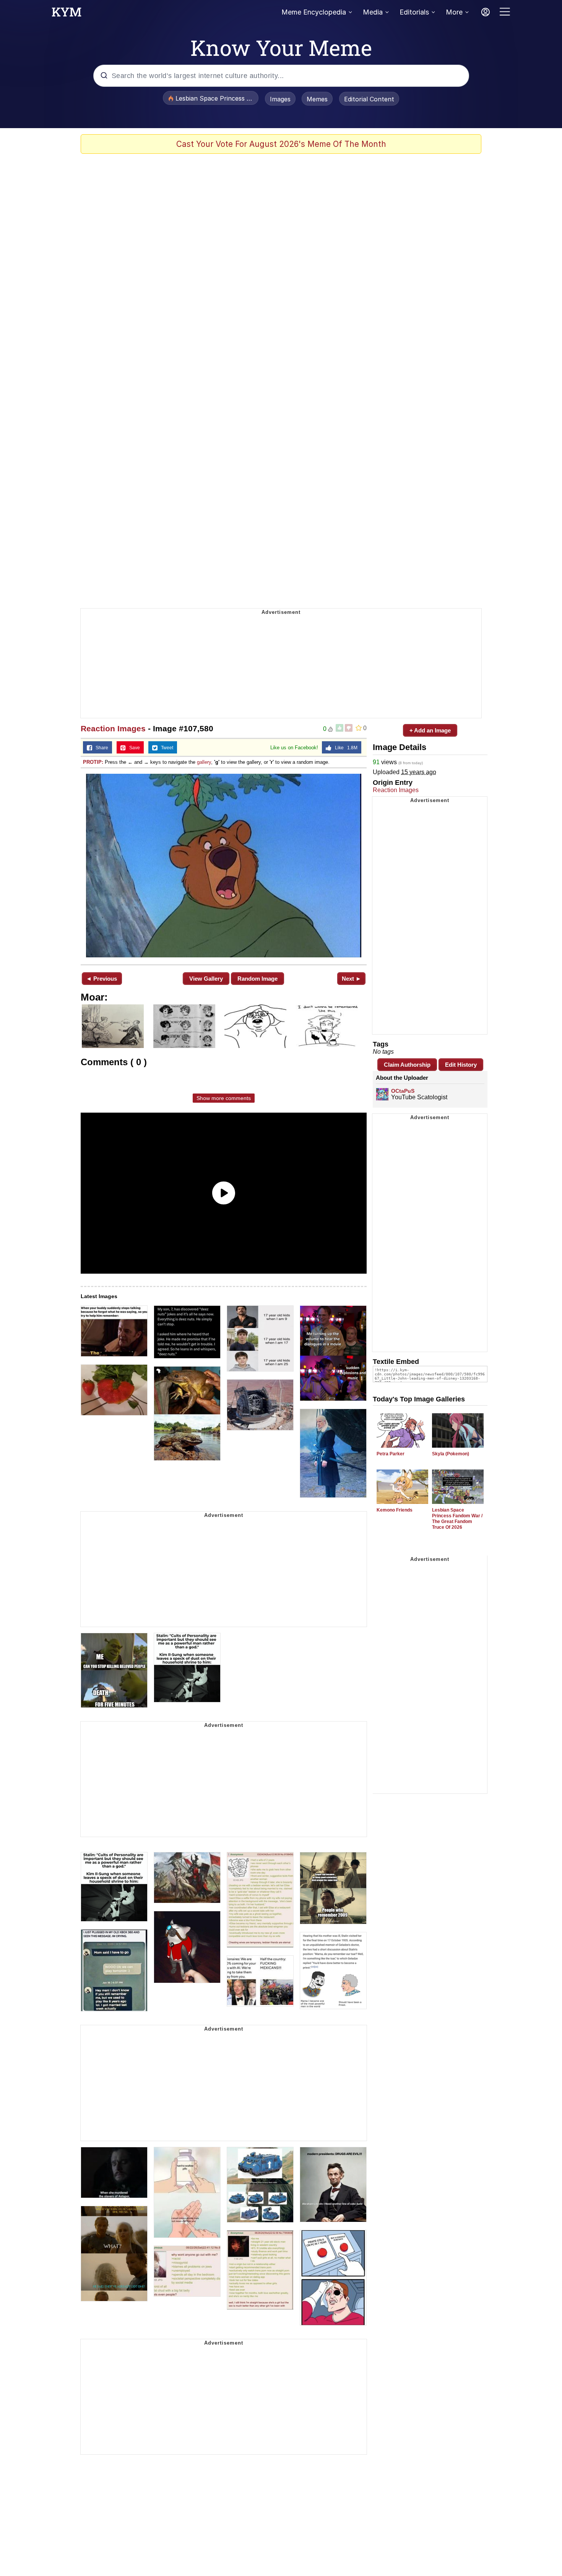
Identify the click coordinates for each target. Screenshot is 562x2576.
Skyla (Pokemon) (451, 1454)
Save (133, 748)
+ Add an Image (430, 730)
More (454, 12)
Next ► (352, 979)
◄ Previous (102, 979)
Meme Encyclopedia (314, 12)
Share (100, 748)
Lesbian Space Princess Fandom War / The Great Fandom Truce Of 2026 (457, 1519)
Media (373, 12)
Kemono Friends (395, 1510)
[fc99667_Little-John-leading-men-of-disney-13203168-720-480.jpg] (224, 866)
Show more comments (224, 1098)
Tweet (165, 748)
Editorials (414, 12)
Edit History (461, 1065)
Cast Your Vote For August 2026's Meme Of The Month (281, 144)
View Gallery (206, 979)
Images (280, 99)
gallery (204, 762)
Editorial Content (369, 99)
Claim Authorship (407, 1065)
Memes (317, 99)
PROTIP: (93, 762)
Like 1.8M (344, 748)
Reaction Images (113, 728)
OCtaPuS (403, 1091)
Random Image (257, 979)
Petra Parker (391, 1454)
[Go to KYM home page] (67, 14)
